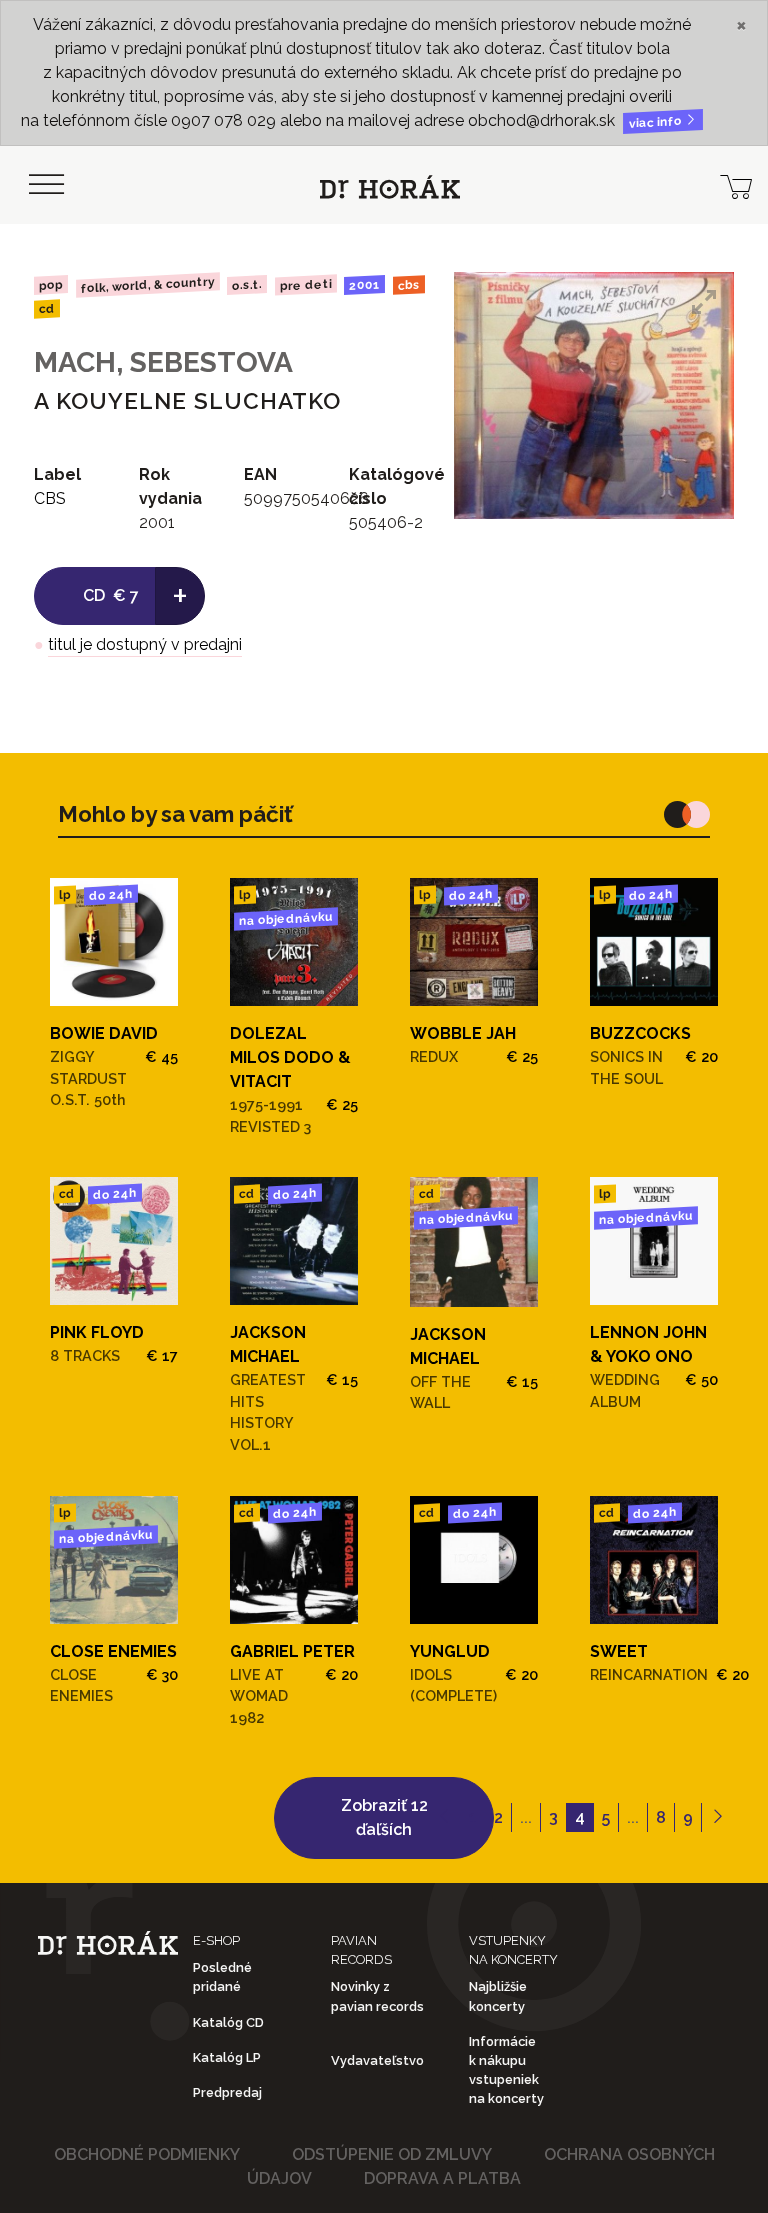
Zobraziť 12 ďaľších (384, 1817)
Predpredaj (227, 2092)
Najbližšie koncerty (498, 1996)
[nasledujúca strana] (717, 1818)
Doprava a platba (442, 2178)
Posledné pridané (222, 1977)
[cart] (736, 185)
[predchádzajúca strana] (444, 1818)
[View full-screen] (704, 302)
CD (47, 309)
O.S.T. (247, 285)
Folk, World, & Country (147, 284)
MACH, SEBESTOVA (163, 362)
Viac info (657, 122)
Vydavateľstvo (377, 2060)
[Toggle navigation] (46, 185)
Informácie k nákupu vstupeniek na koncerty (506, 2070)
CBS (409, 284)
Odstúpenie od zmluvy (392, 2154)
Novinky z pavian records (377, 1996)
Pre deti (306, 285)
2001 (364, 285)
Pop (51, 284)
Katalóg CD (228, 2022)
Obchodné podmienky (147, 2154)
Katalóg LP (227, 2057)
